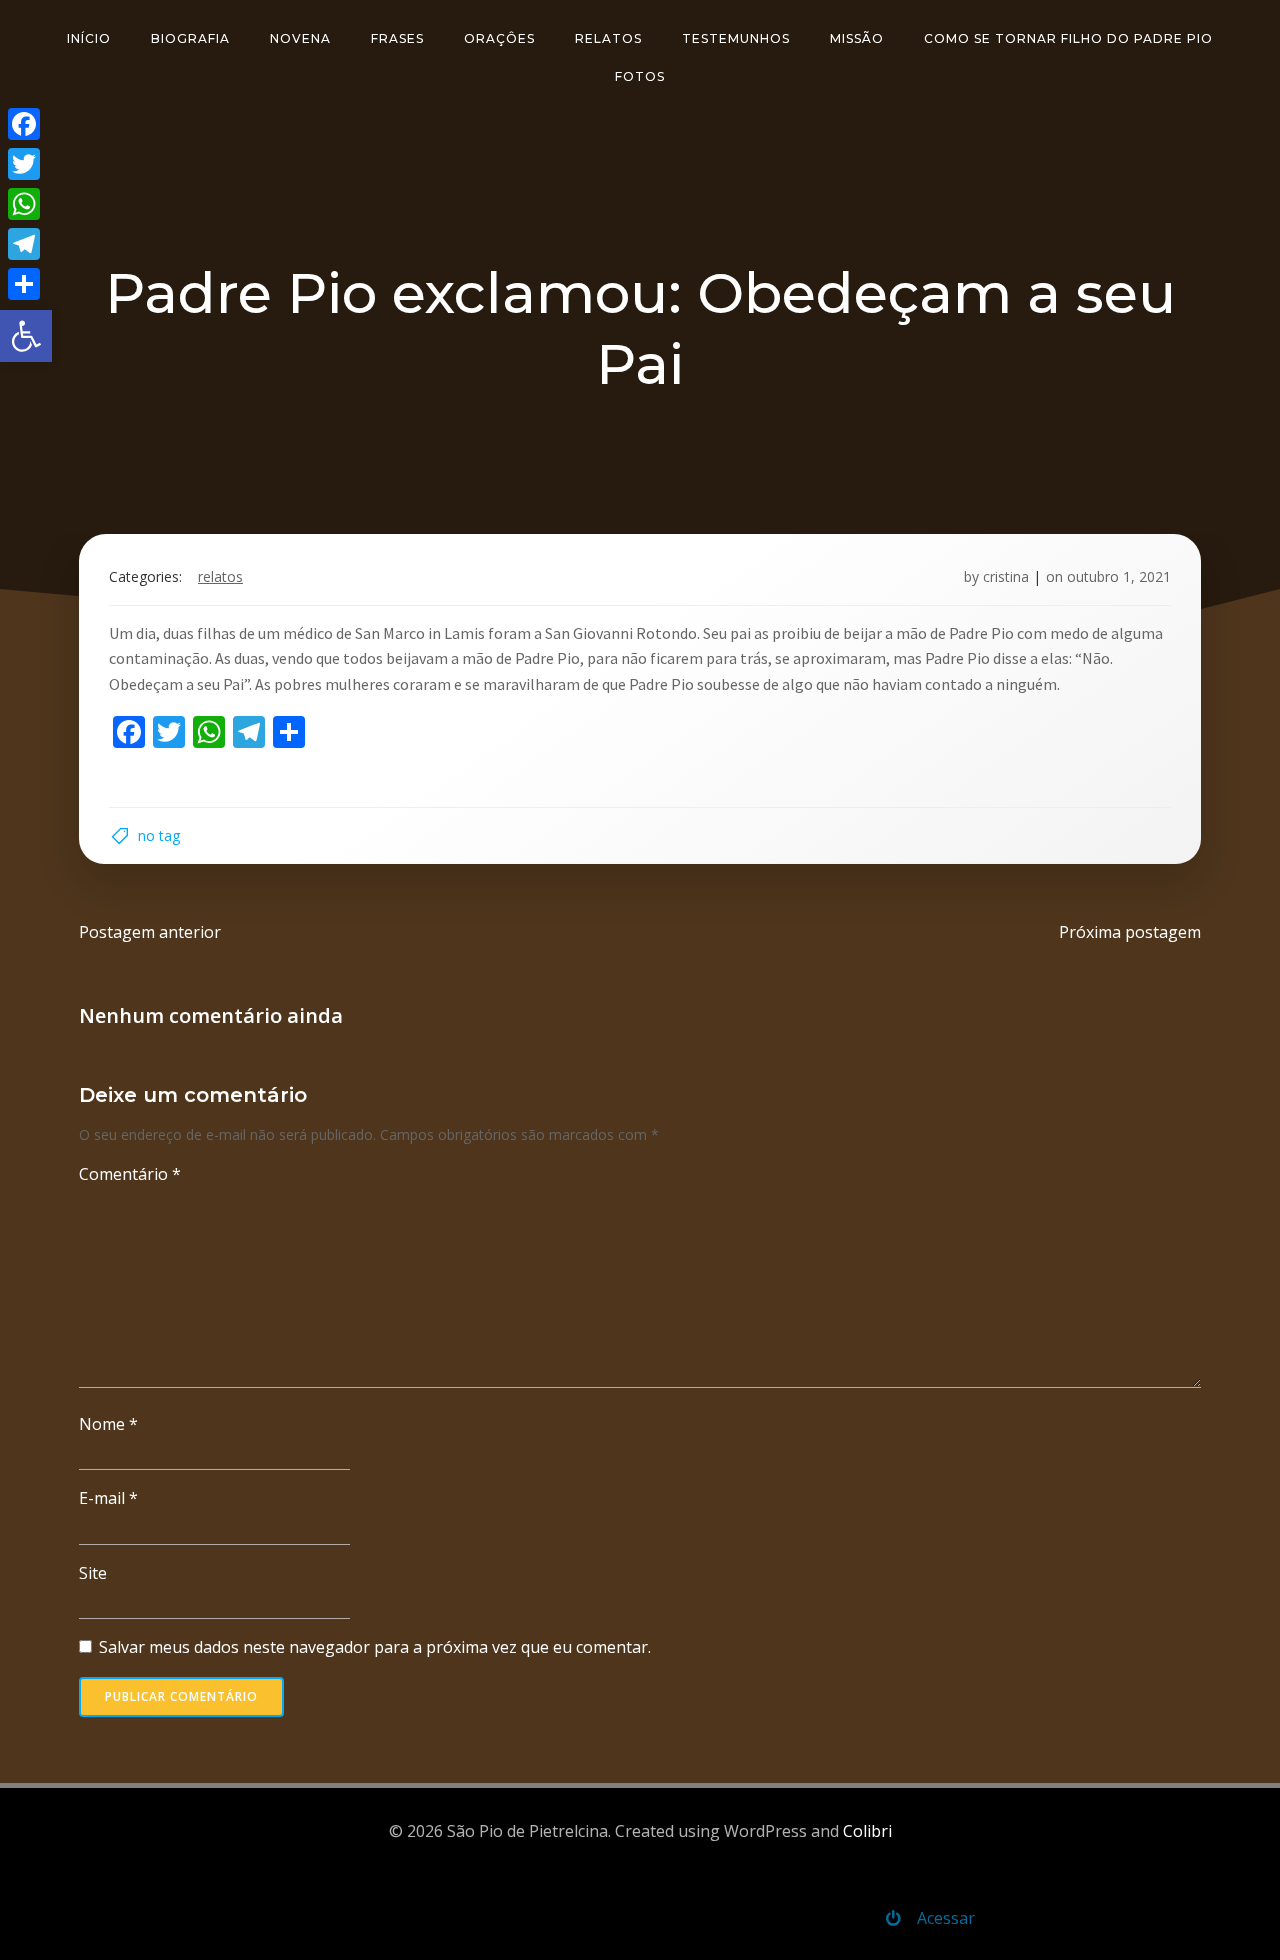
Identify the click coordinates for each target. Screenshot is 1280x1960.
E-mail (108, 1498)
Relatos (608, 38)
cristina (1006, 576)
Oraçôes (499, 38)
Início (89, 38)
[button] (26, 336)
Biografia (190, 38)
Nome (108, 1424)
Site (93, 1573)
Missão (857, 38)
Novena (300, 38)
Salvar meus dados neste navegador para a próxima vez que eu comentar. (375, 1647)
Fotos (640, 76)
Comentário (130, 1174)
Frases (397, 38)
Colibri (867, 1831)
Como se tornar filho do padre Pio (1068, 38)
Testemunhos (736, 38)
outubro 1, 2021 (1119, 576)
